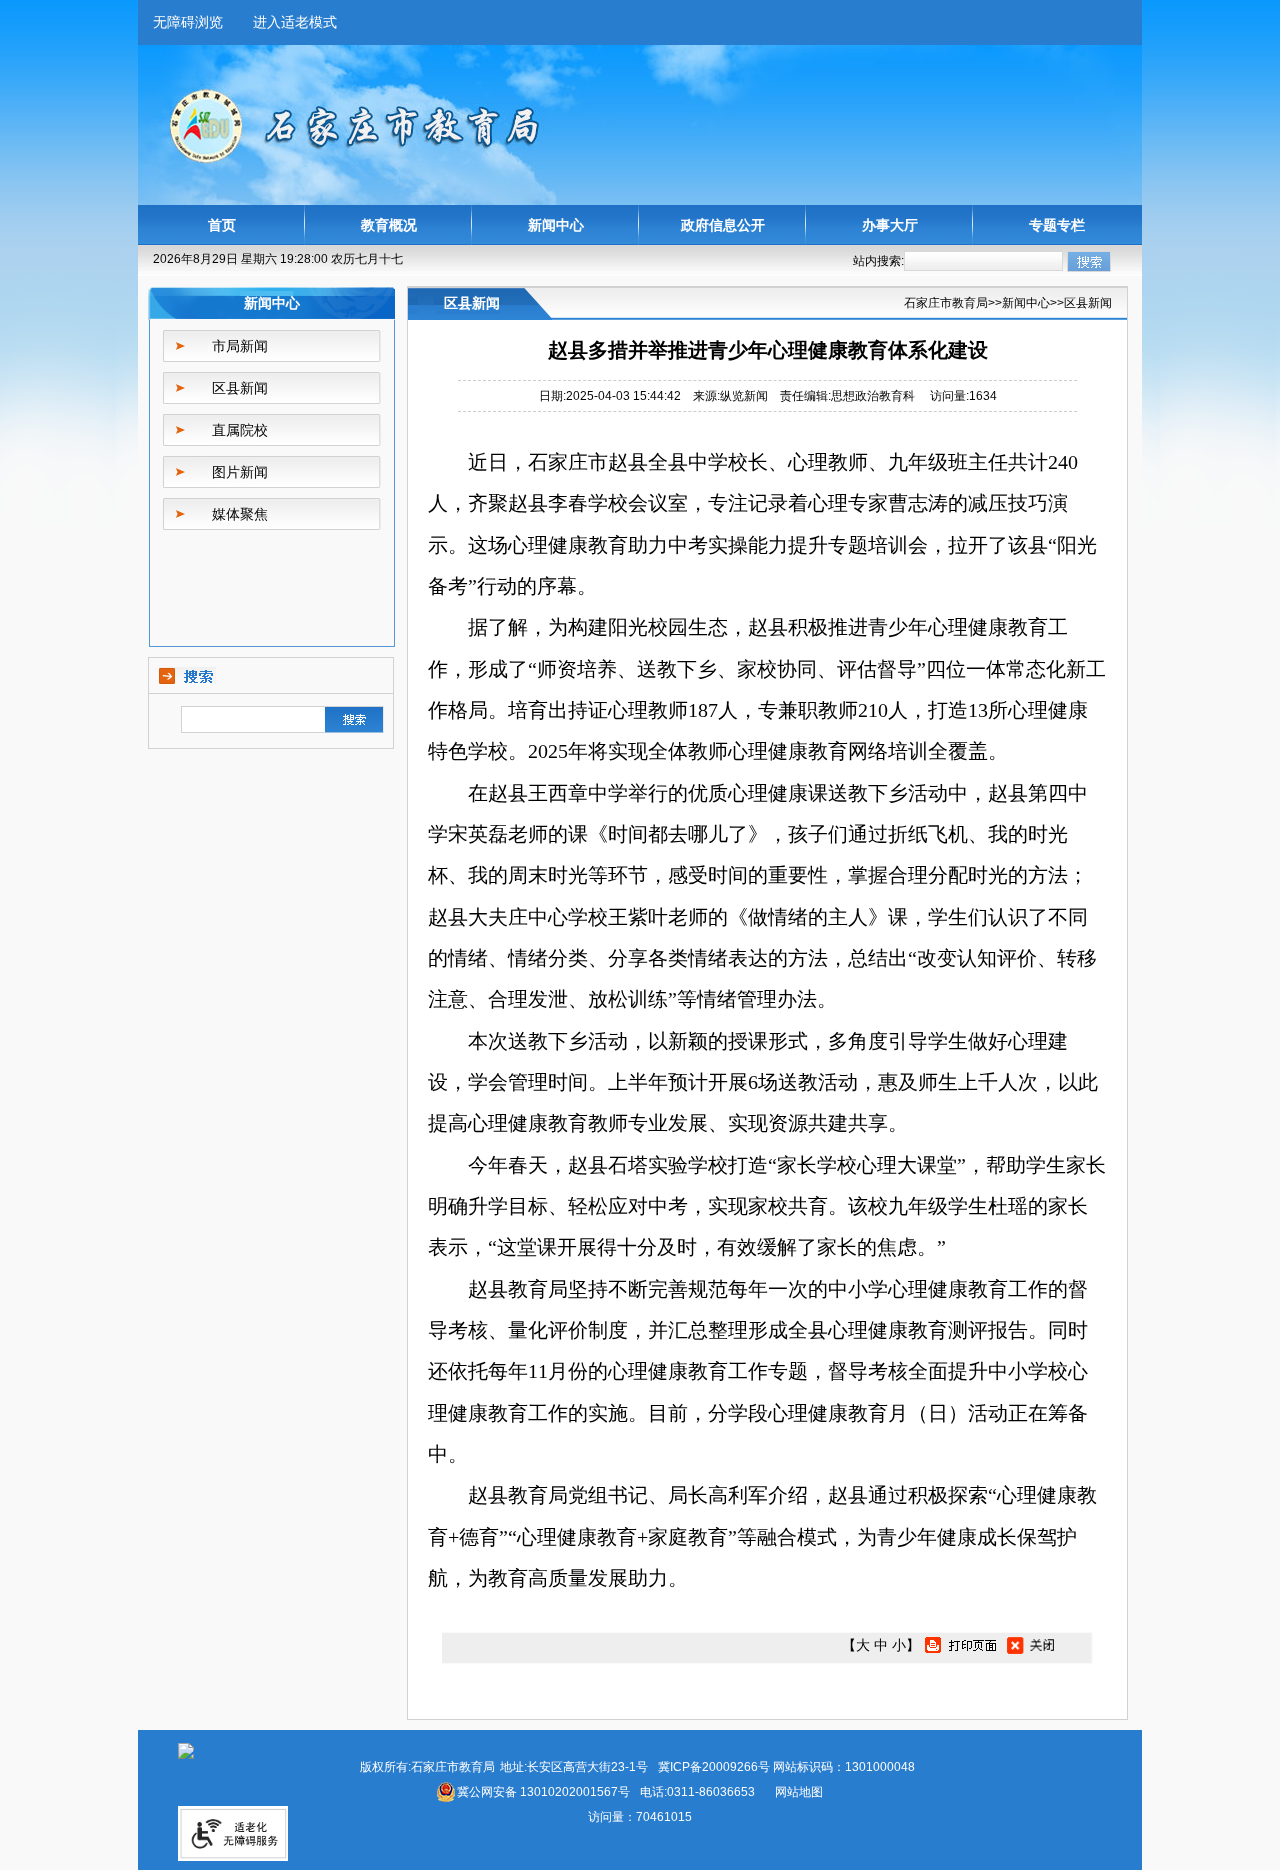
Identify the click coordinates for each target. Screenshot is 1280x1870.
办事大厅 (890, 225)
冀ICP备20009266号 (714, 1767)
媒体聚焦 (240, 514)
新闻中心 (556, 225)
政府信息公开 (723, 225)
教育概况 (389, 225)
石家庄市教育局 (946, 303)
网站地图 (799, 1792)
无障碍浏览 (188, 22)
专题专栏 (1057, 225)
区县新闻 (240, 388)
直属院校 (240, 430)
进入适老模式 (295, 22)
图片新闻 (240, 472)
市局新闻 (240, 346)
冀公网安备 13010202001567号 (543, 1792)
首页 (222, 225)
